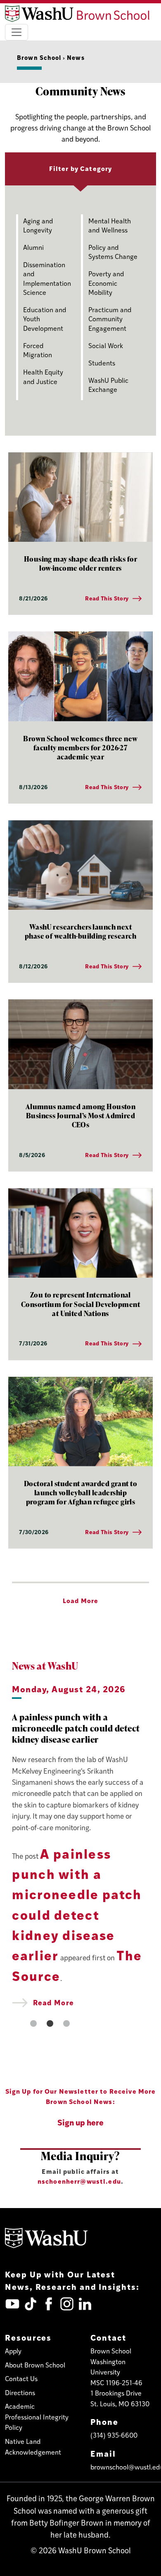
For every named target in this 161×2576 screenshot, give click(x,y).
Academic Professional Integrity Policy (37, 2417)
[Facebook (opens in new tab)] (49, 2304)
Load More (80, 1600)
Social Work (106, 345)
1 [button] (33, 2023)
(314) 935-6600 (114, 2435)
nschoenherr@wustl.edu (79, 2181)
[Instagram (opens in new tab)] (67, 2304)
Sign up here (80, 2122)
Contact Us (21, 2378)
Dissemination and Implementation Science (47, 278)
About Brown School (35, 2365)
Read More (52, 2002)
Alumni (33, 247)
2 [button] (50, 2023)
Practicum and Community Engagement (110, 319)
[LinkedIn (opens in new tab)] (85, 2304)
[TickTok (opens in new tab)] (31, 2304)
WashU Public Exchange (108, 385)
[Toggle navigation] (17, 32)
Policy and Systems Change (113, 252)
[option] (80, 1845)
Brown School (39, 57)
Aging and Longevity (38, 225)
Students (102, 363)
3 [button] (66, 2023)
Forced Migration (38, 350)
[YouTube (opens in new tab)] (12, 2304)
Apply (13, 2351)
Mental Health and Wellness (110, 225)
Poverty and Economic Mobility (106, 283)
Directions (20, 2392)
